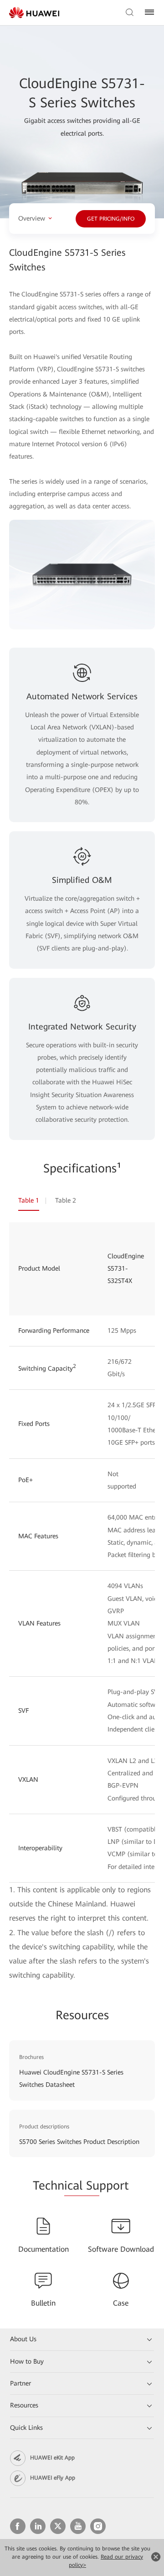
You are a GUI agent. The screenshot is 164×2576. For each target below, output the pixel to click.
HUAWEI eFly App (53, 2478)
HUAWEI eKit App (52, 2458)
